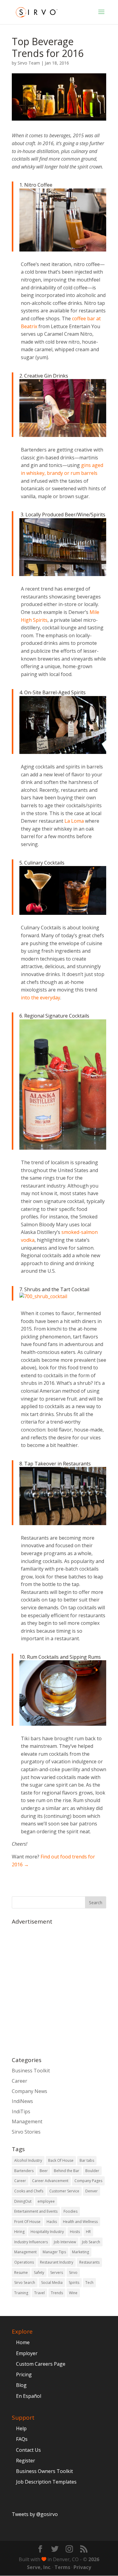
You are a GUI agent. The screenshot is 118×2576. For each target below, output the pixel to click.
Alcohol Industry (28, 2160)
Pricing (24, 2374)
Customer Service (64, 2191)
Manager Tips (54, 2252)
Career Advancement (50, 2181)
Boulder (92, 2171)
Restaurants (89, 2262)
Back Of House (61, 2160)
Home (23, 2342)
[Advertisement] (59, 1988)
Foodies (70, 2211)
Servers (57, 2273)
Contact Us (28, 2450)
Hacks (52, 2222)
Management (27, 2121)
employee (46, 2201)
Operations (24, 2262)
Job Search (91, 2242)
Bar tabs (87, 2160)
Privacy (82, 2567)
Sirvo (73, 2273)
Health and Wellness (80, 2222)
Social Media (52, 2283)
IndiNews (22, 2101)
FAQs (22, 2439)
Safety (39, 2273)
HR (88, 2232)
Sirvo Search (25, 2283)
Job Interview (65, 2242)
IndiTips (21, 2111)
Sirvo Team (29, 63)
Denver (92, 2191)
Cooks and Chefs (29, 2191)
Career (20, 2081)
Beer (44, 2171)
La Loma (74, 821)
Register (26, 2461)
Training (21, 2293)
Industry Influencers (31, 2242)
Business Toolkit (31, 2071)
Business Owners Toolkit (44, 2471)
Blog (21, 2385)
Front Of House (27, 2222)
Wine (73, 2293)
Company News (29, 2091)
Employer (27, 2353)
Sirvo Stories (26, 2132)
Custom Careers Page (41, 2364)
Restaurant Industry (57, 2262)
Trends (57, 2293)
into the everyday (41, 998)
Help (21, 2428)
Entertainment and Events (36, 2211)
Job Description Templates (46, 2482)
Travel (39, 2293)
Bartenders (24, 2171)
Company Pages (88, 2181)
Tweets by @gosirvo (35, 2514)
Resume (21, 2273)
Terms (62, 2567)
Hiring (19, 2232)
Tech (89, 2283)
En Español (29, 2396)
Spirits (74, 2283)
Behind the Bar (67, 2171)
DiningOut (23, 2201)
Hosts (75, 2232)
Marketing (80, 2252)
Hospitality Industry (47, 2232)
